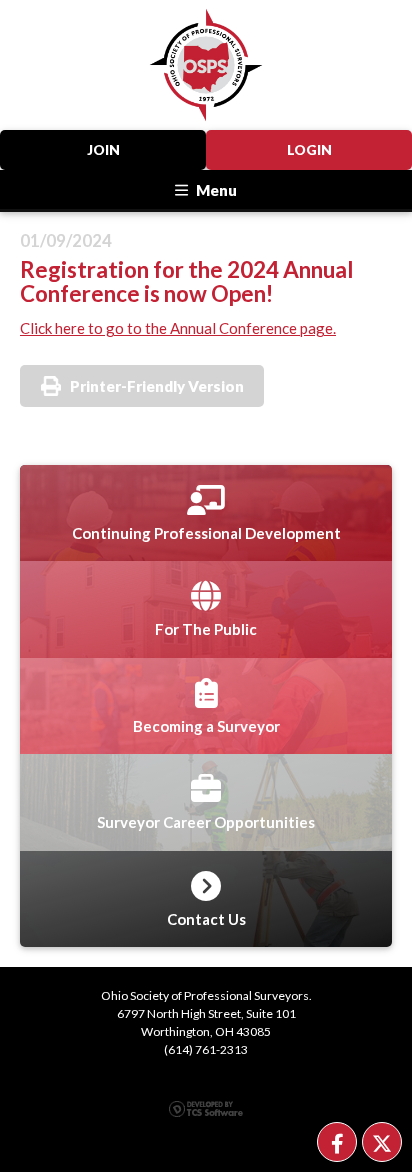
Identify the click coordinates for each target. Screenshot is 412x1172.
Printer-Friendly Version (157, 386)
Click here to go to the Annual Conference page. (178, 328)
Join (103, 150)
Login (309, 150)
